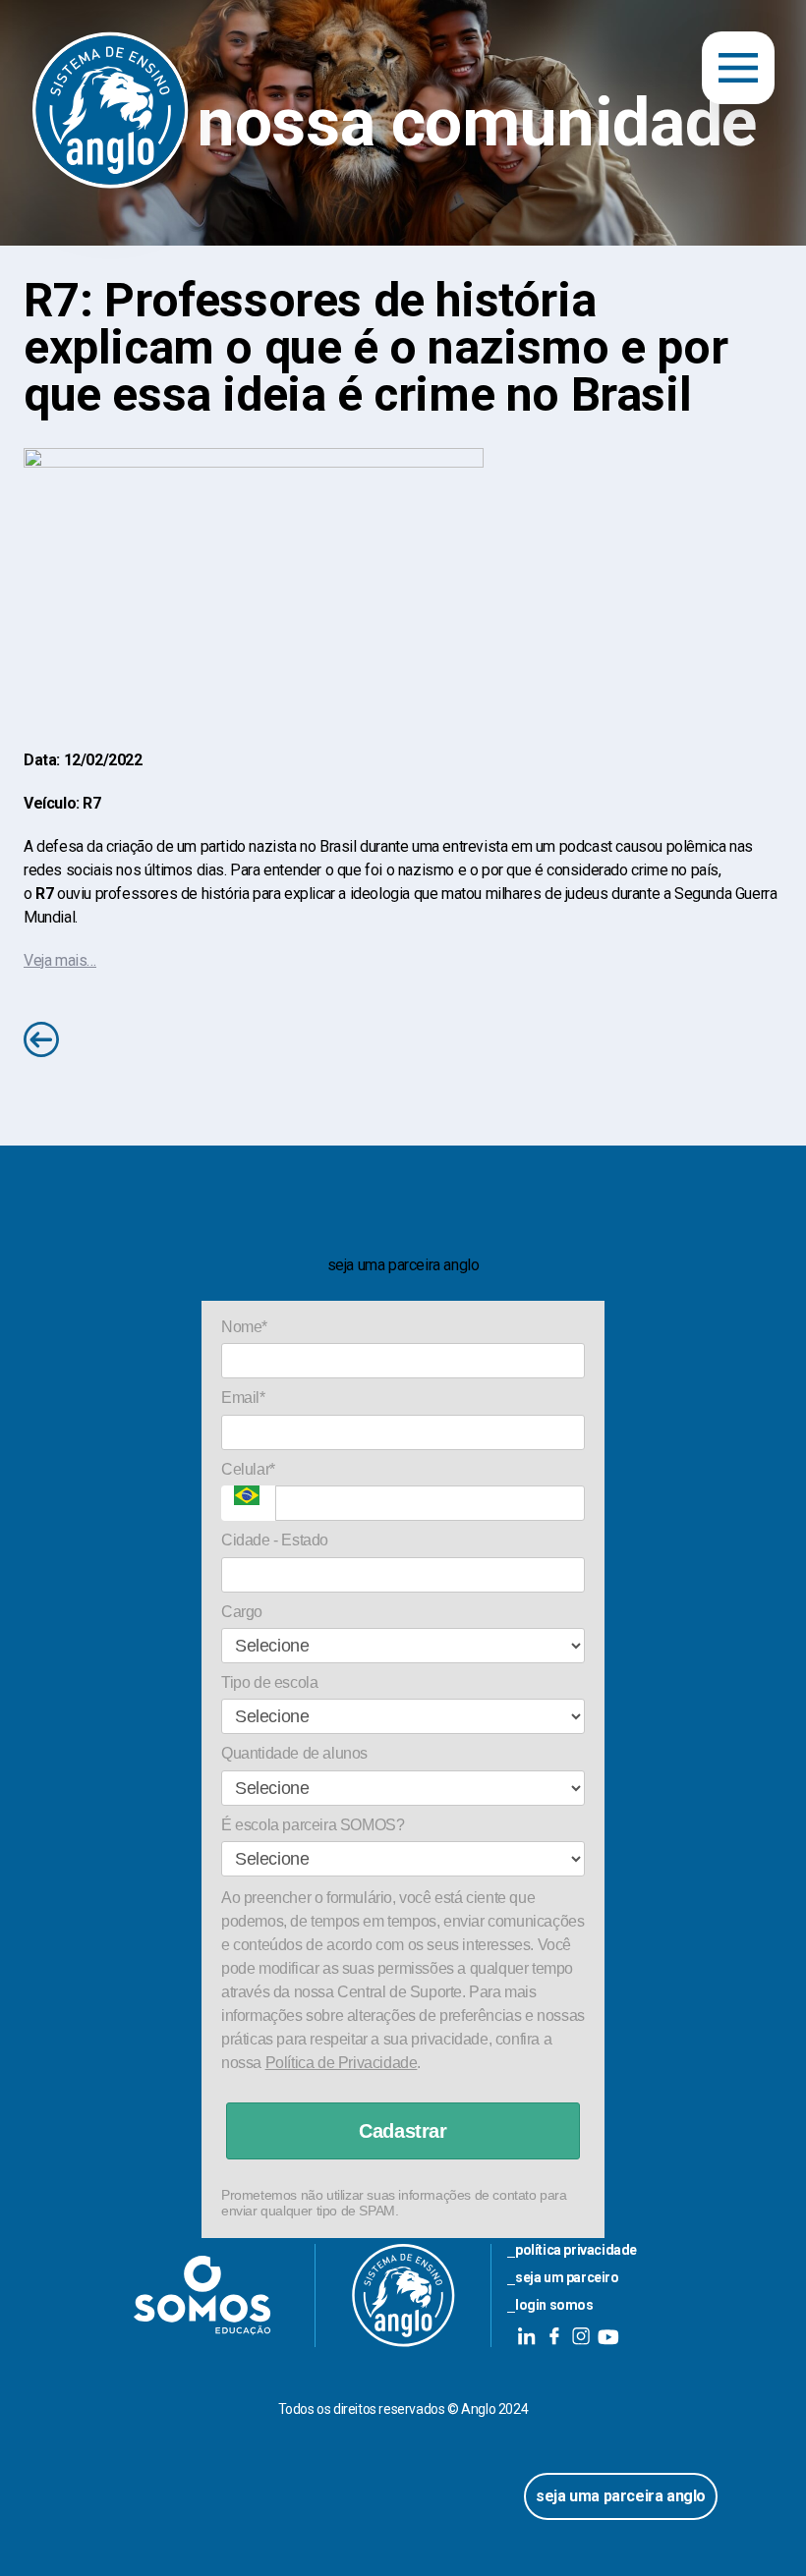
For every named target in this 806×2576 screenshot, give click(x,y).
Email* (243, 1398)
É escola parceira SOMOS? (313, 1825)
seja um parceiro (567, 2277)
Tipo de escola (269, 1682)
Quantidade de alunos (294, 1753)
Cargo (242, 1612)
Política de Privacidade (342, 2063)
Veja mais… (60, 960)
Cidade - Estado (275, 1540)
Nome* (244, 1327)
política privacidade (576, 2250)
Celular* (248, 1469)
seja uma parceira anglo (621, 2496)
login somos (554, 2305)
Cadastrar (403, 2131)
